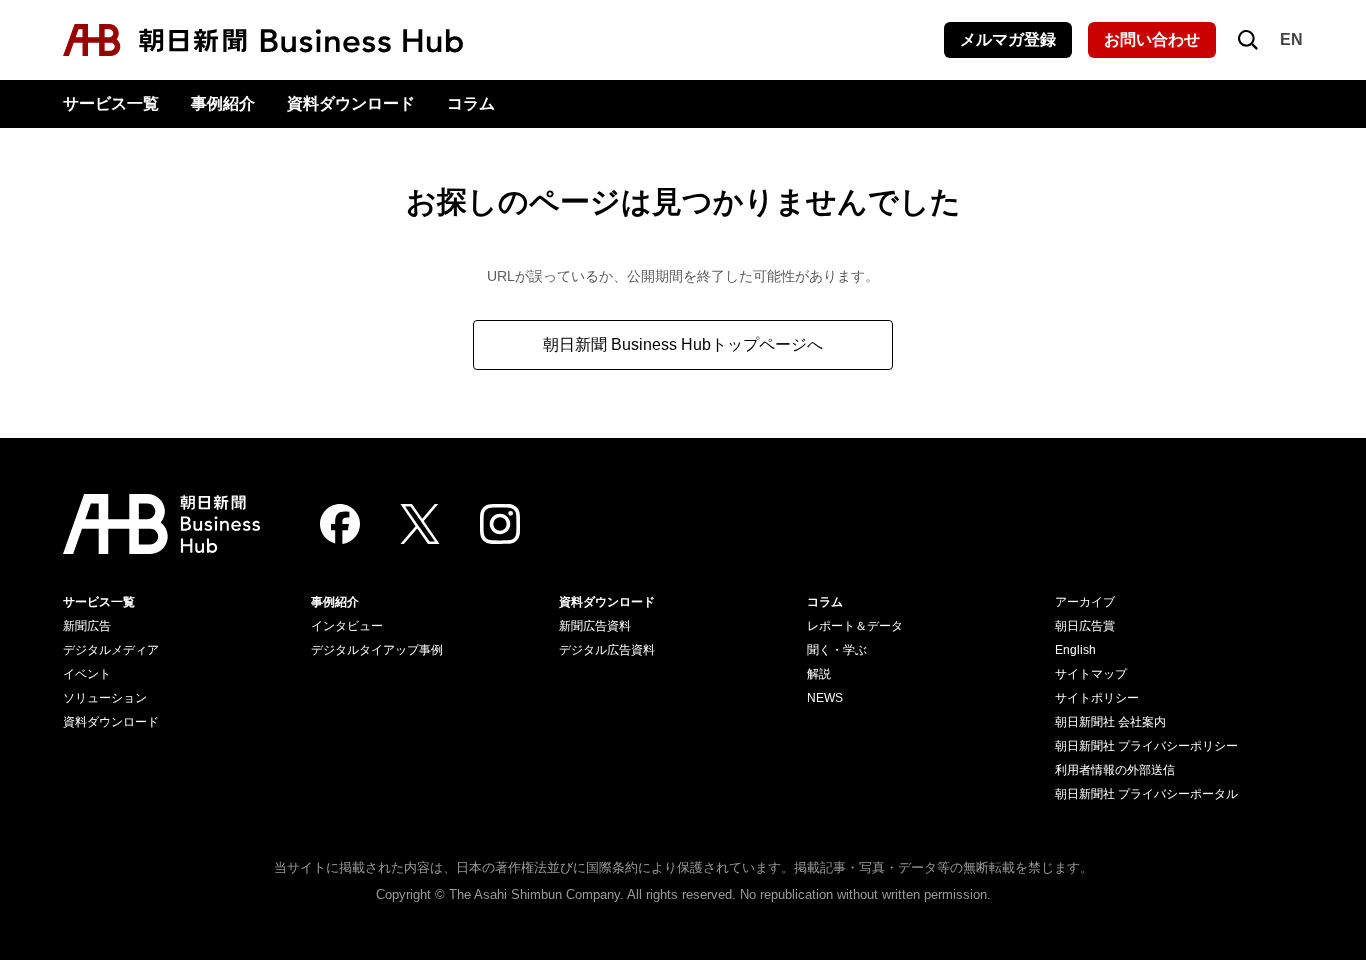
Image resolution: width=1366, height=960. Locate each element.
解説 (819, 674)
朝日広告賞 (1085, 626)
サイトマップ (1091, 674)
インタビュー (347, 626)
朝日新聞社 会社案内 (1110, 722)
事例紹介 (223, 103)
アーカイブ (1085, 602)
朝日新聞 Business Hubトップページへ (683, 344)
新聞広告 (87, 626)
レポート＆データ (855, 626)
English (1075, 650)
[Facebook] (340, 524)
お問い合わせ (1152, 39)
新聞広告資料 (595, 626)
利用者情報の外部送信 (1115, 770)
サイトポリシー (1097, 698)
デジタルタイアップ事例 (377, 650)
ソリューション (105, 698)
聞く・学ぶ (837, 650)
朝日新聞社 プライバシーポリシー (1146, 746)
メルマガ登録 (1008, 39)
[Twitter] (420, 524)
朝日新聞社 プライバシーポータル (1146, 794)
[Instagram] (500, 524)
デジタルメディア (111, 650)
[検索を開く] (1248, 40)
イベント (87, 674)
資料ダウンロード (351, 103)
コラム (471, 103)
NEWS (825, 698)
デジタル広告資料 (607, 650)
